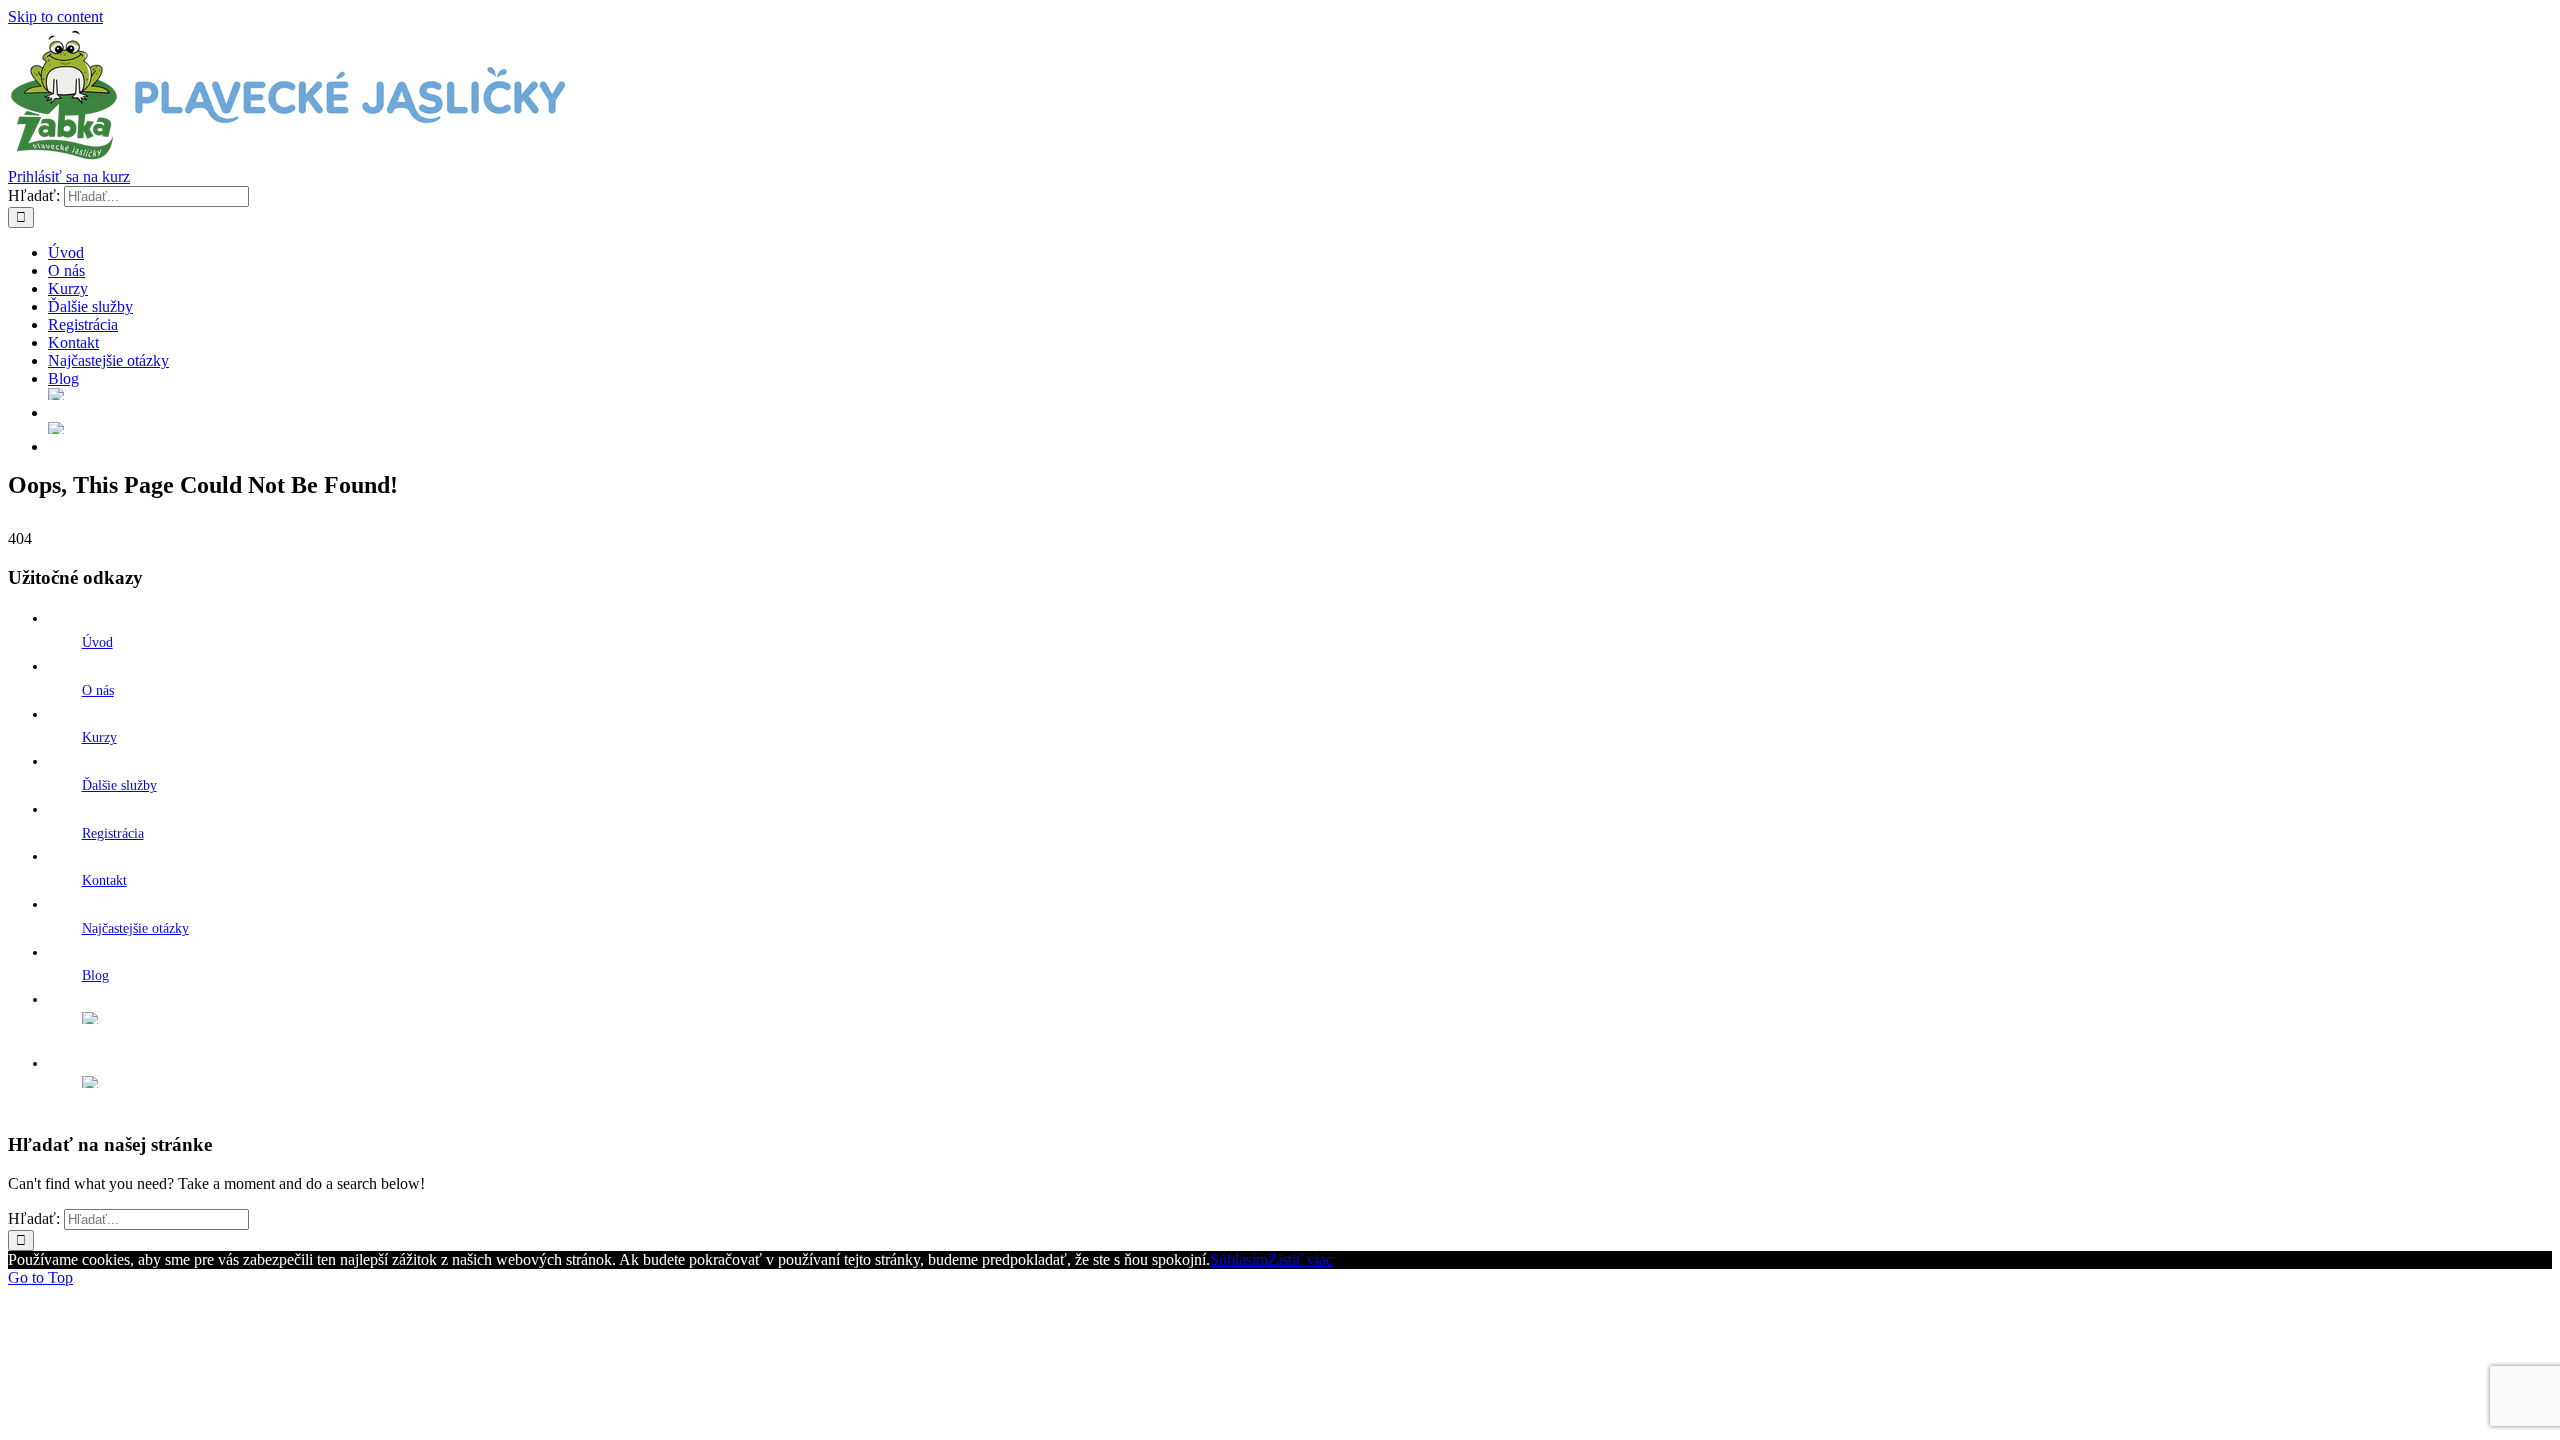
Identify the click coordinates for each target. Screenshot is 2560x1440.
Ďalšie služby (119, 785)
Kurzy (99, 737)
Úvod (97, 642)
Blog (95, 975)
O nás (98, 690)
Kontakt (104, 880)
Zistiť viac (1300, 1259)
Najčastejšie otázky (135, 928)
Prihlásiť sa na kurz (69, 176)
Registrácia (113, 833)
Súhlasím (1239, 1259)
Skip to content (55, 16)
